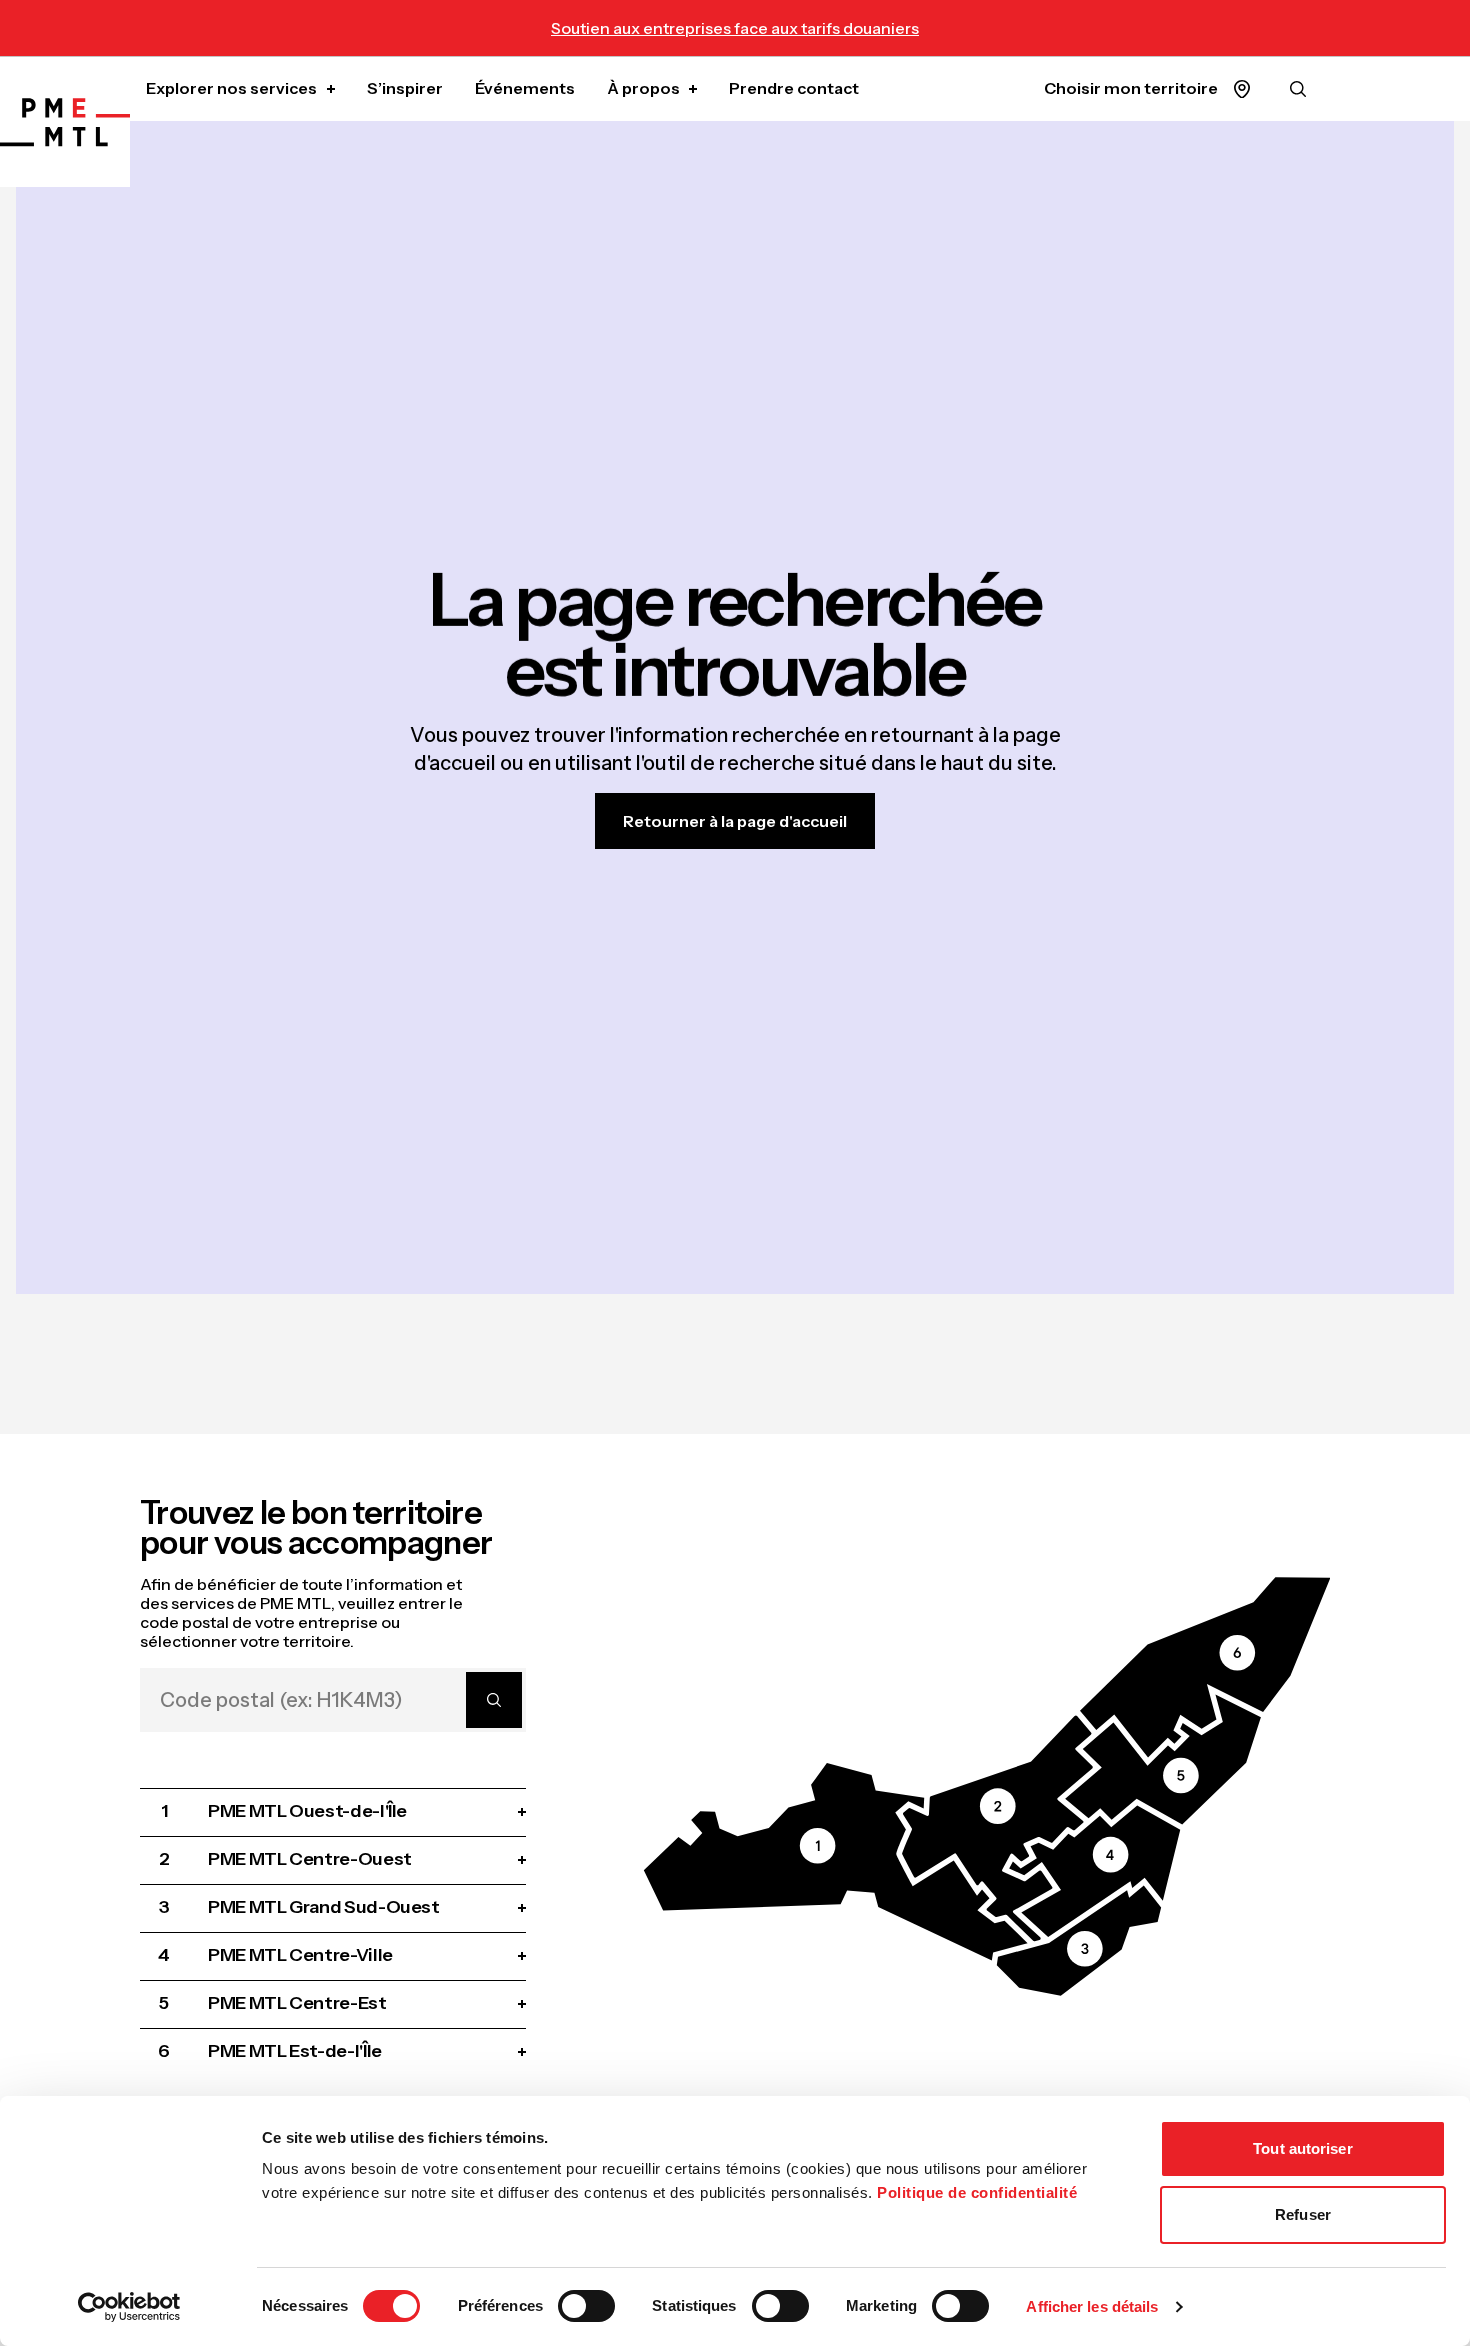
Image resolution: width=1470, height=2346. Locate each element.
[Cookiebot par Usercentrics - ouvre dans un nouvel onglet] (129, 2307)
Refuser (1303, 2214)
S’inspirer (405, 88)
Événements (525, 88)
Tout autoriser (1302, 2148)
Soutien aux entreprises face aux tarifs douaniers (735, 28)
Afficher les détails (1092, 2306)
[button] (835, 1861)
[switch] (586, 2306)
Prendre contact (794, 88)
